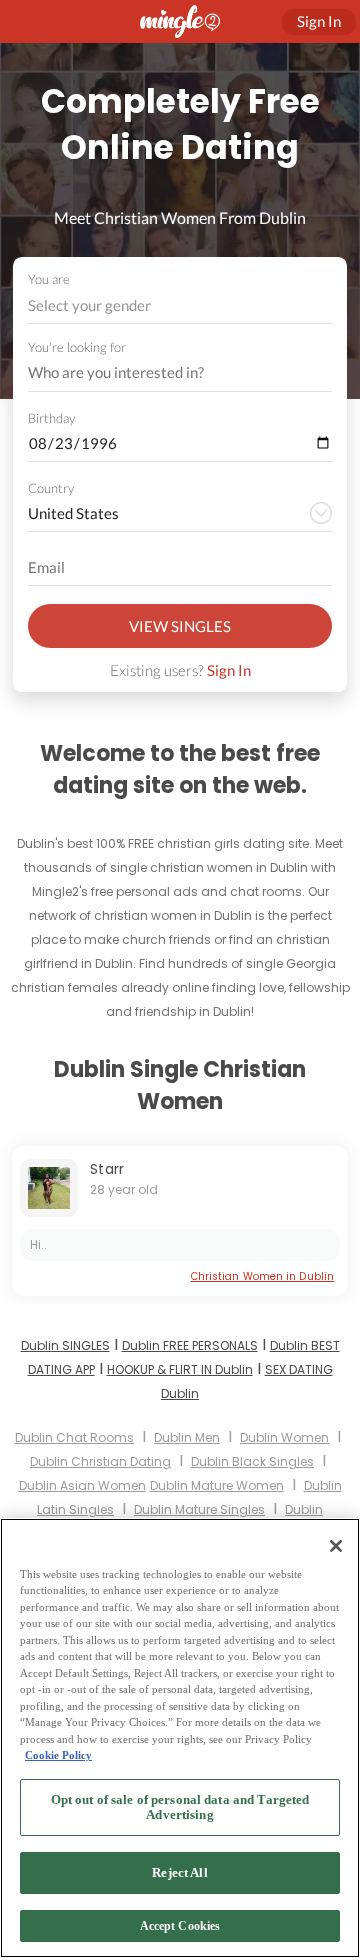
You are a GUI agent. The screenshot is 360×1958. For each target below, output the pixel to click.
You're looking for (77, 347)
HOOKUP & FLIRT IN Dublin (180, 1369)
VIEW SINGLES (180, 626)
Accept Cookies (180, 1926)
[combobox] (180, 305)
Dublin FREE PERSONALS (190, 1345)
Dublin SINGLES (65, 1345)
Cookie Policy (58, 1755)
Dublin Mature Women (217, 1485)
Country (51, 488)
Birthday (51, 418)
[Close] (336, 1546)
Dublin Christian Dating (100, 1461)
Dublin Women (284, 1437)
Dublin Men (187, 1437)
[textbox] (178, 305)
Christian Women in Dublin (262, 1276)
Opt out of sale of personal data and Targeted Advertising (180, 1807)
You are (49, 279)
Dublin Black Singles (252, 1461)
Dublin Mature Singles (199, 1509)
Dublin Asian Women (82, 1485)
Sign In (229, 670)
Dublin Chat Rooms (74, 1437)
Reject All (179, 1872)
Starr (107, 1169)
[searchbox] (167, 373)
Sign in (319, 21)
